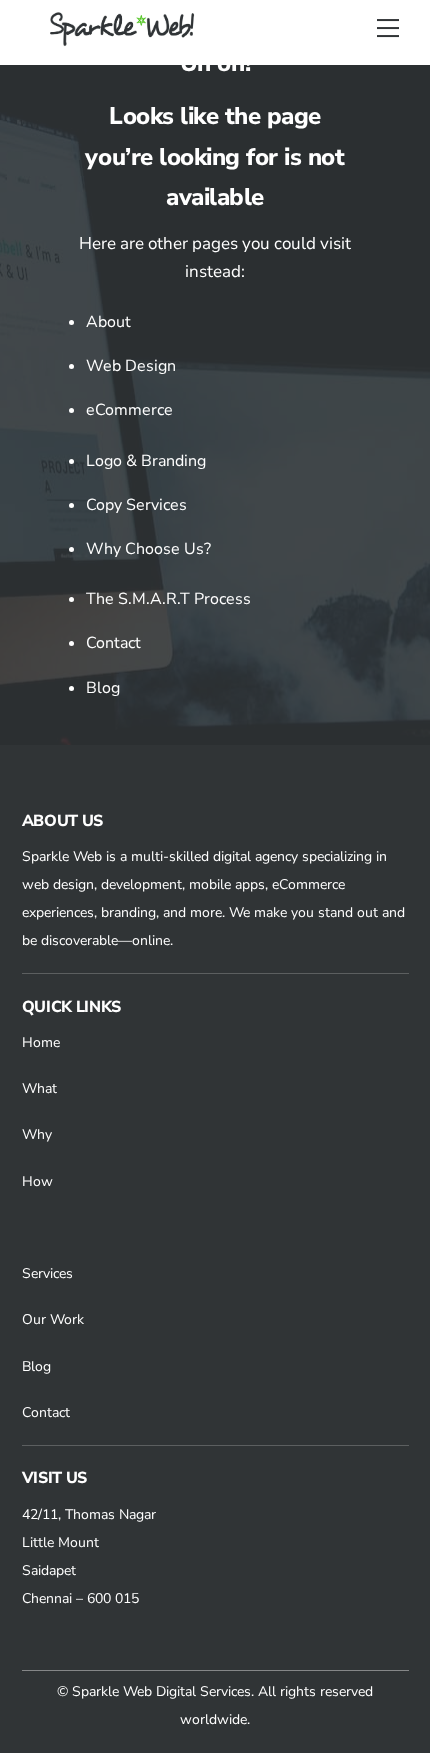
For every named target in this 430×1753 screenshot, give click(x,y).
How (37, 1181)
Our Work (53, 1319)
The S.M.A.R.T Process (168, 599)
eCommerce (129, 410)
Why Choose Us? (148, 549)
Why (37, 1134)
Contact (113, 643)
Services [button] (47, 1273)
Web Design (131, 366)
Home (41, 1042)
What (39, 1088)
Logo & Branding (146, 461)
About (108, 322)
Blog (103, 688)
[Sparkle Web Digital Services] (125, 39)
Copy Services (136, 505)
